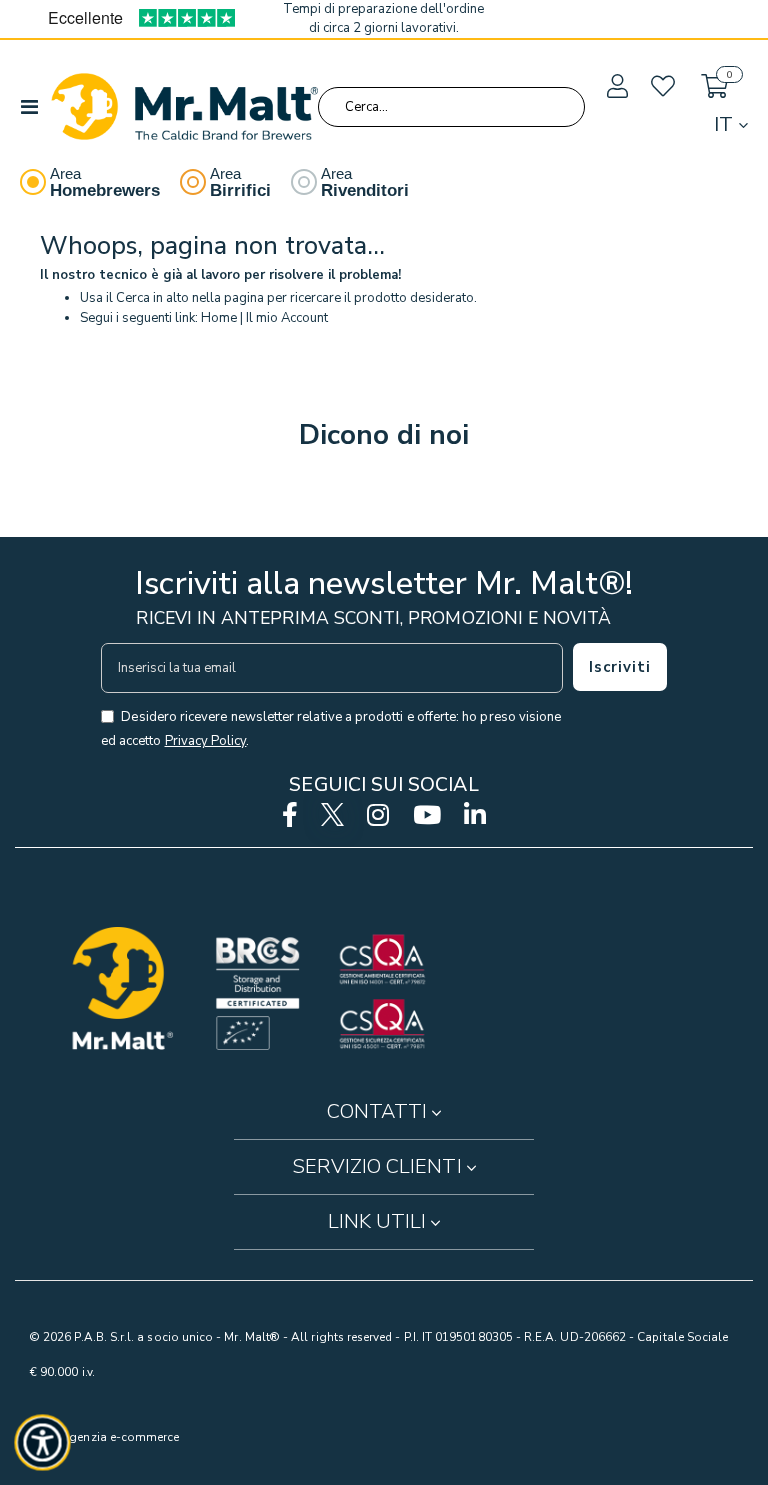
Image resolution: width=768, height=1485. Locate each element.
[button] (616, 87)
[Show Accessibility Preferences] (43, 1443)
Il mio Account (287, 318)
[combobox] (451, 107)
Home (219, 318)
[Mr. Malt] (184, 106)
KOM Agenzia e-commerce (104, 1437)
